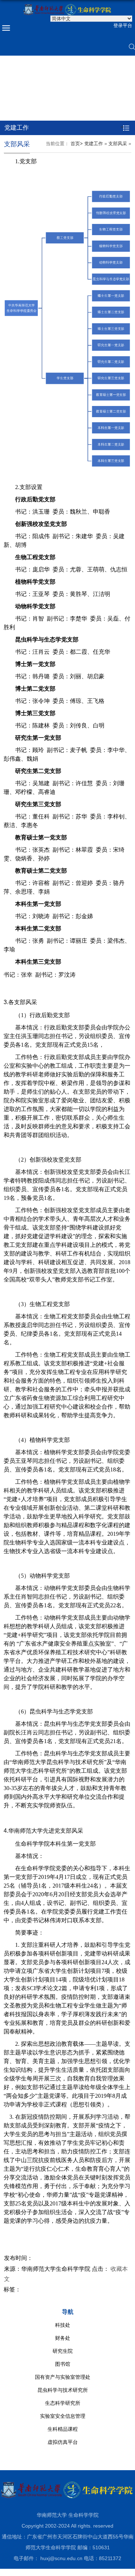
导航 (68, 2312)
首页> (77, 144)
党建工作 (94, 144)
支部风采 (118, 144)
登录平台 (123, 25)
